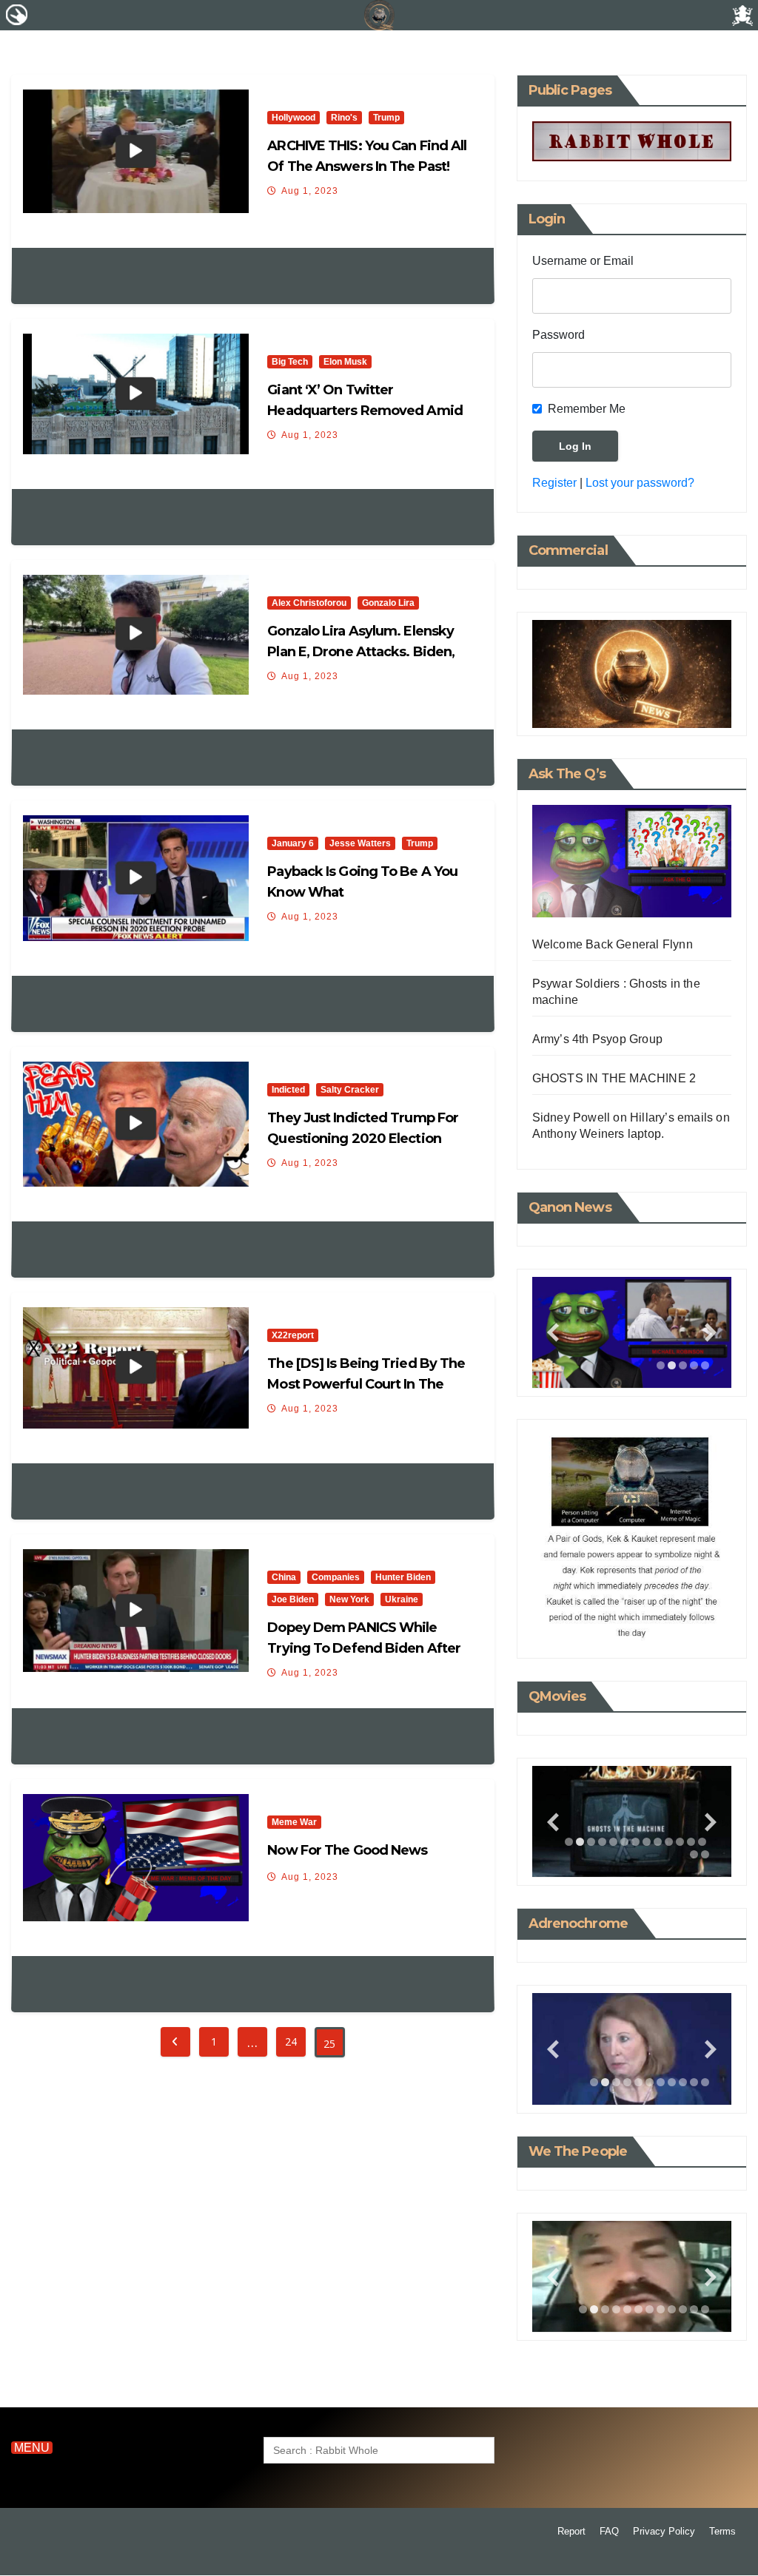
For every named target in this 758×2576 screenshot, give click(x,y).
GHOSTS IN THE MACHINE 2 (614, 1078)
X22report (293, 1335)
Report (571, 2531)
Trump (386, 118)
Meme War (294, 1822)
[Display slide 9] (658, 1842)
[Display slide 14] (694, 1854)
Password (559, 335)
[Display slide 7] (635, 1842)
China (284, 1577)
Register (554, 483)
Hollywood (294, 118)
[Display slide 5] (705, 1365)
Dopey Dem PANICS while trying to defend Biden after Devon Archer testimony (364, 1648)
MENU (32, 2448)
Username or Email (583, 261)
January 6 (293, 843)
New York (349, 1599)
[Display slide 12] (691, 1842)
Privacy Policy (664, 2531)
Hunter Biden (403, 1577)
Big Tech (290, 362)
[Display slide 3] (683, 1365)
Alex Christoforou (309, 603)
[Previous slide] (553, 1333)
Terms (722, 2531)
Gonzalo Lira (388, 603)
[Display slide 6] (624, 1842)
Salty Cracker (350, 1090)
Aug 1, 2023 (310, 191)
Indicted (288, 1090)
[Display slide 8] (647, 1842)
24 (291, 2041)
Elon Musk (345, 362)
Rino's (344, 118)
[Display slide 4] (694, 1365)
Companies (336, 1577)
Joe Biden (293, 1599)
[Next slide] (711, 1333)
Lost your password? (640, 483)
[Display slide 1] (661, 1365)
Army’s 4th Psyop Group (597, 1039)
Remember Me (587, 409)
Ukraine (402, 1599)
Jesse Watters (360, 843)
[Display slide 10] (669, 1842)
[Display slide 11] (680, 1842)
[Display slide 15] (705, 1854)
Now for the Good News (347, 1850)
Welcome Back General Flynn (613, 944)
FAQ (609, 2531)
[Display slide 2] (672, 1365)
